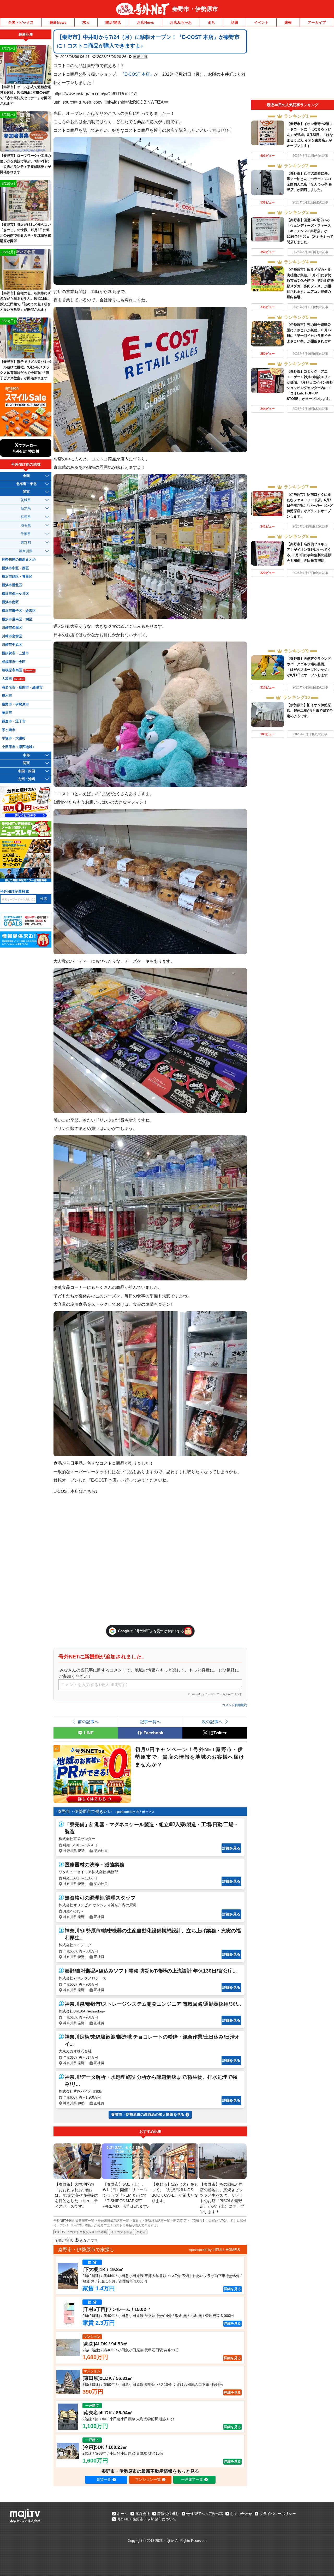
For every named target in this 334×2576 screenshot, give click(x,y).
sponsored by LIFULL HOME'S (214, 2250)
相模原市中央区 (14, 662)
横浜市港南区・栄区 (17, 619)
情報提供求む (168, 2514)
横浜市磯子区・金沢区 (19, 611)
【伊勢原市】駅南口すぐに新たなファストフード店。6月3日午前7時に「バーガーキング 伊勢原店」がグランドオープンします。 (310, 505)
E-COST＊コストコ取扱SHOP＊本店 (81, 2232)
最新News (58, 22)
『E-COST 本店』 (137, 74)
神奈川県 (140, 57)
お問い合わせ (241, 2514)
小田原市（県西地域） (19, 747)
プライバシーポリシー (278, 2514)
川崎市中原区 (12, 645)
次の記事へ (212, 1722)
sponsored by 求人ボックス (135, 1812)
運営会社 (142, 2514)
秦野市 (141, 2232)
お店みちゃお (181, 22)
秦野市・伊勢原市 (195, 9)
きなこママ (89, 2240)
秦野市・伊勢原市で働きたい (85, 1811)
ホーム (122, 2514)
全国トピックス (21, 22)
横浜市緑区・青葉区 (17, 577)
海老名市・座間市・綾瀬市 (22, 687)
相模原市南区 (18, 670)
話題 (235, 22)
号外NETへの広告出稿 (205, 2514)
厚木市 (7, 696)
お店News (145, 22)
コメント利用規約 (235, 1705)
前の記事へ (88, 1722)
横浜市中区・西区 (15, 568)
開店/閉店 (113, 22)
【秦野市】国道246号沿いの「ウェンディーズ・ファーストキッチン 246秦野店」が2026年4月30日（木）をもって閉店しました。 (310, 231)
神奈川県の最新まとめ (19, 560)
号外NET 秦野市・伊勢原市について (147, 2519)
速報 (288, 22)
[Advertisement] (293, 65)
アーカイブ (317, 22)
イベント (261, 22)
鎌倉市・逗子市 (14, 721)
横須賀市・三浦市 (15, 653)
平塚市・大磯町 (14, 738)
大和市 (13, 679)
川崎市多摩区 (12, 628)
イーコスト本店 (122, 2232)
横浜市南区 (10, 602)
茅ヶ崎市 (9, 730)
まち (211, 22)
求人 (86, 22)
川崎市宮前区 (12, 636)
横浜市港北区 (12, 585)
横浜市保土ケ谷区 (15, 594)
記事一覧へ (150, 1722)
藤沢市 (7, 713)
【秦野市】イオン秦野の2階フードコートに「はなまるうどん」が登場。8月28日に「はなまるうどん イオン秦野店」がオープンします (310, 135)
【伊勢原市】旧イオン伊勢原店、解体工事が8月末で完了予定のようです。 (310, 711)
